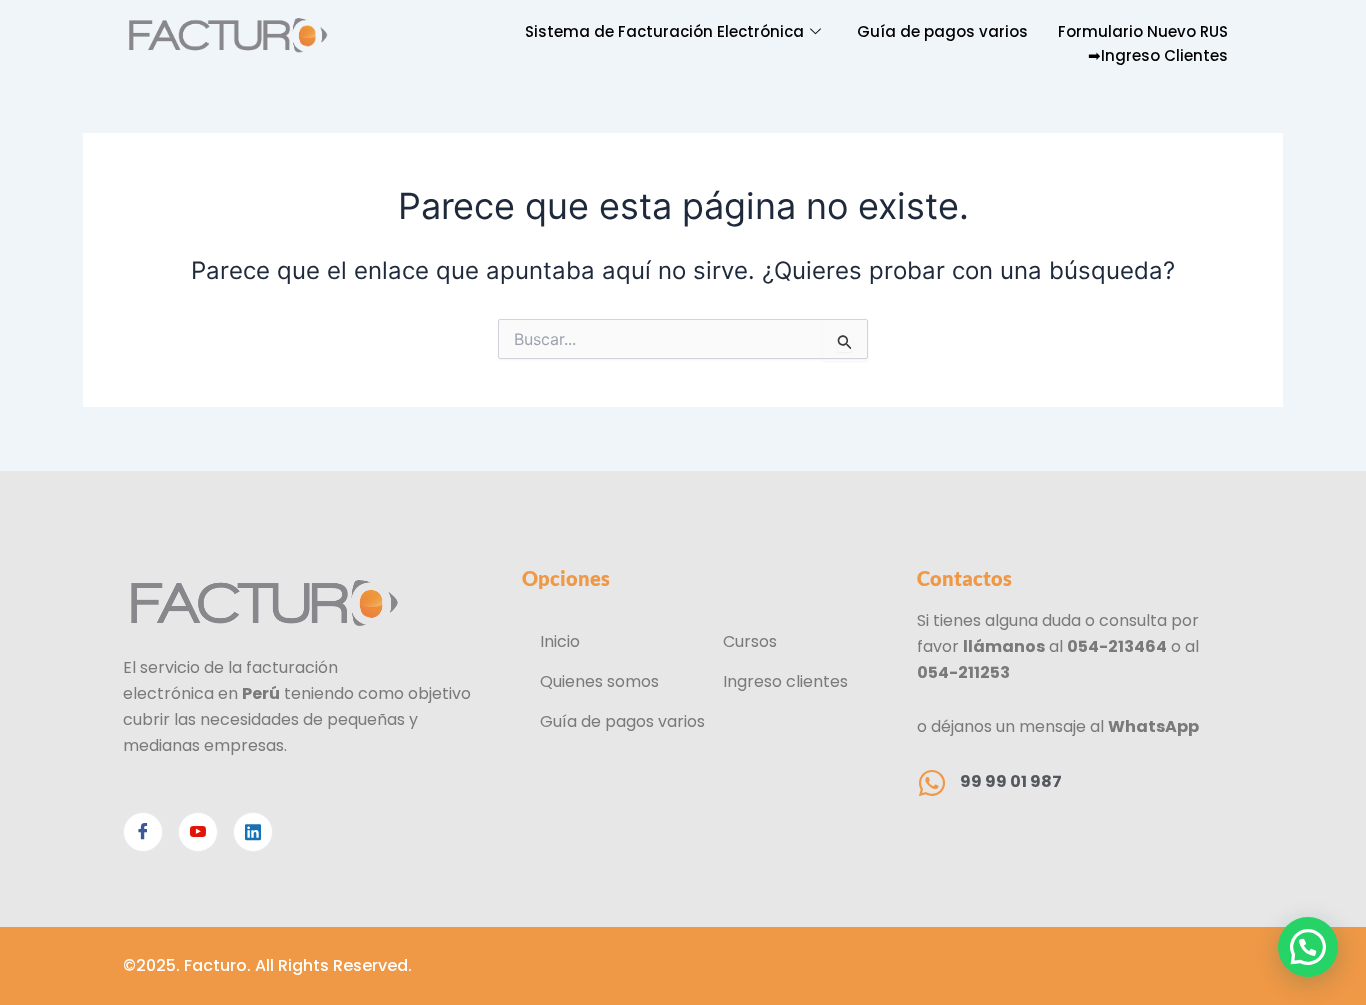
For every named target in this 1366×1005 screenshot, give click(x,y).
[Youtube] (198, 832)
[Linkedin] (253, 832)
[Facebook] (143, 832)
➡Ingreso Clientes (1158, 55)
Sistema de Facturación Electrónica (664, 31)
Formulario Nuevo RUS (1143, 31)
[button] (1308, 947)
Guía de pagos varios (942, 31)
